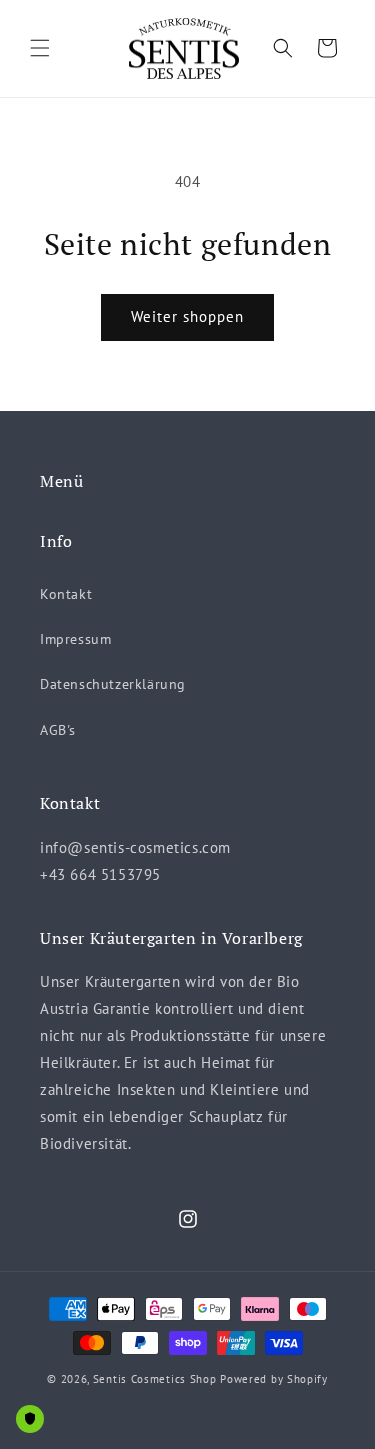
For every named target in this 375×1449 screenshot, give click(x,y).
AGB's (58, 730)
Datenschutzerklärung (113, 684)
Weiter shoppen (187, 316)
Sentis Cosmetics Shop (155, 1379)
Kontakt (66, 594)
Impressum (75, 639)
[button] (40, 48)
